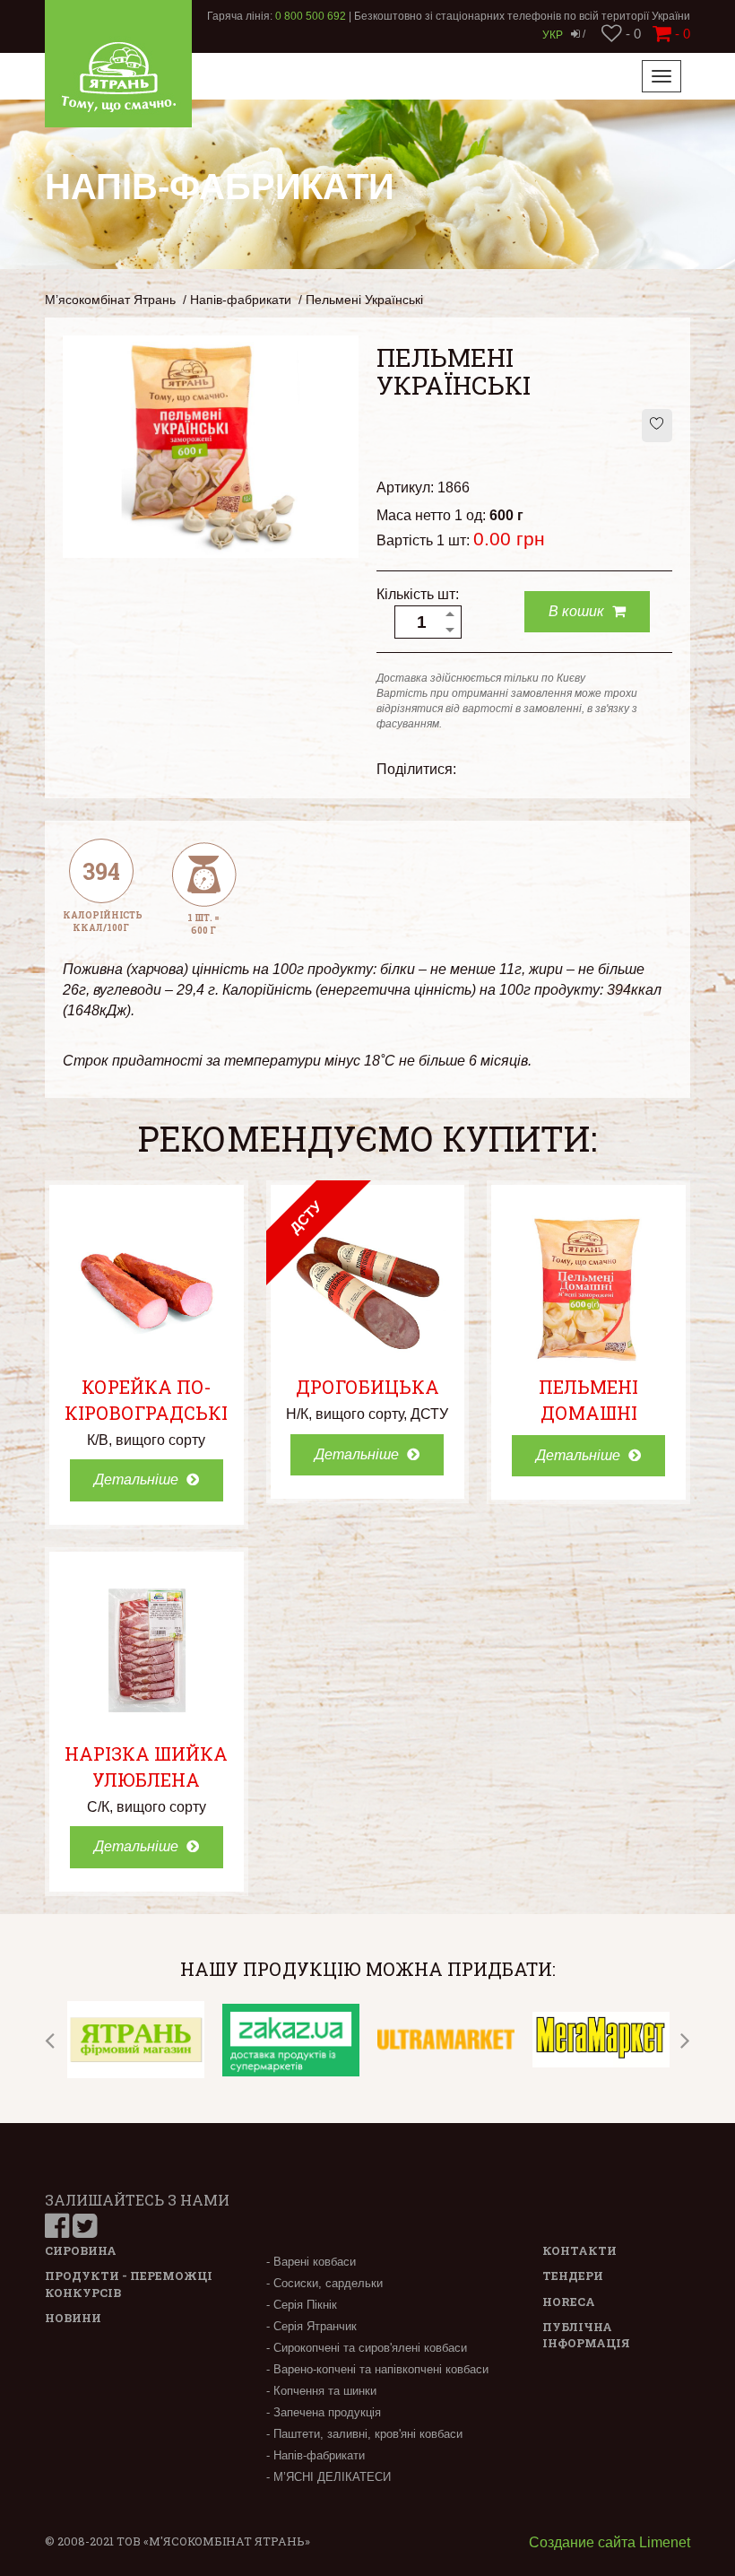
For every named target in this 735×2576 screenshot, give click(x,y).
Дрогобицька (367, 1387)
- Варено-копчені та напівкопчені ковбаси (377, 2369)
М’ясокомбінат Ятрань (110, 300)
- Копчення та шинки (321, 2391)
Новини (73, 2318)
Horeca (569, 2302)
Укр (553, 35)
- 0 (631, 34)
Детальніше (138, 1479)
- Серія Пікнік (302, 2305)
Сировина (81, 2250)
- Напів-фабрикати (316, 2455)
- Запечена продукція (324, 2412)
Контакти (579, 2250)
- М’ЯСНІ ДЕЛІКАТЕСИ (329, 2477)
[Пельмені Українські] (211, 445)
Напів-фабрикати (241, 300)
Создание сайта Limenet (610, 2542)
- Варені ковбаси (311, 2262)
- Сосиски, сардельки (324, 2283)
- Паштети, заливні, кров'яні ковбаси (364, 2434)
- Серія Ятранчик (311, 2326)
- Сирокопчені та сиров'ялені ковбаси (367, 2348)
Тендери (573, 2276)
